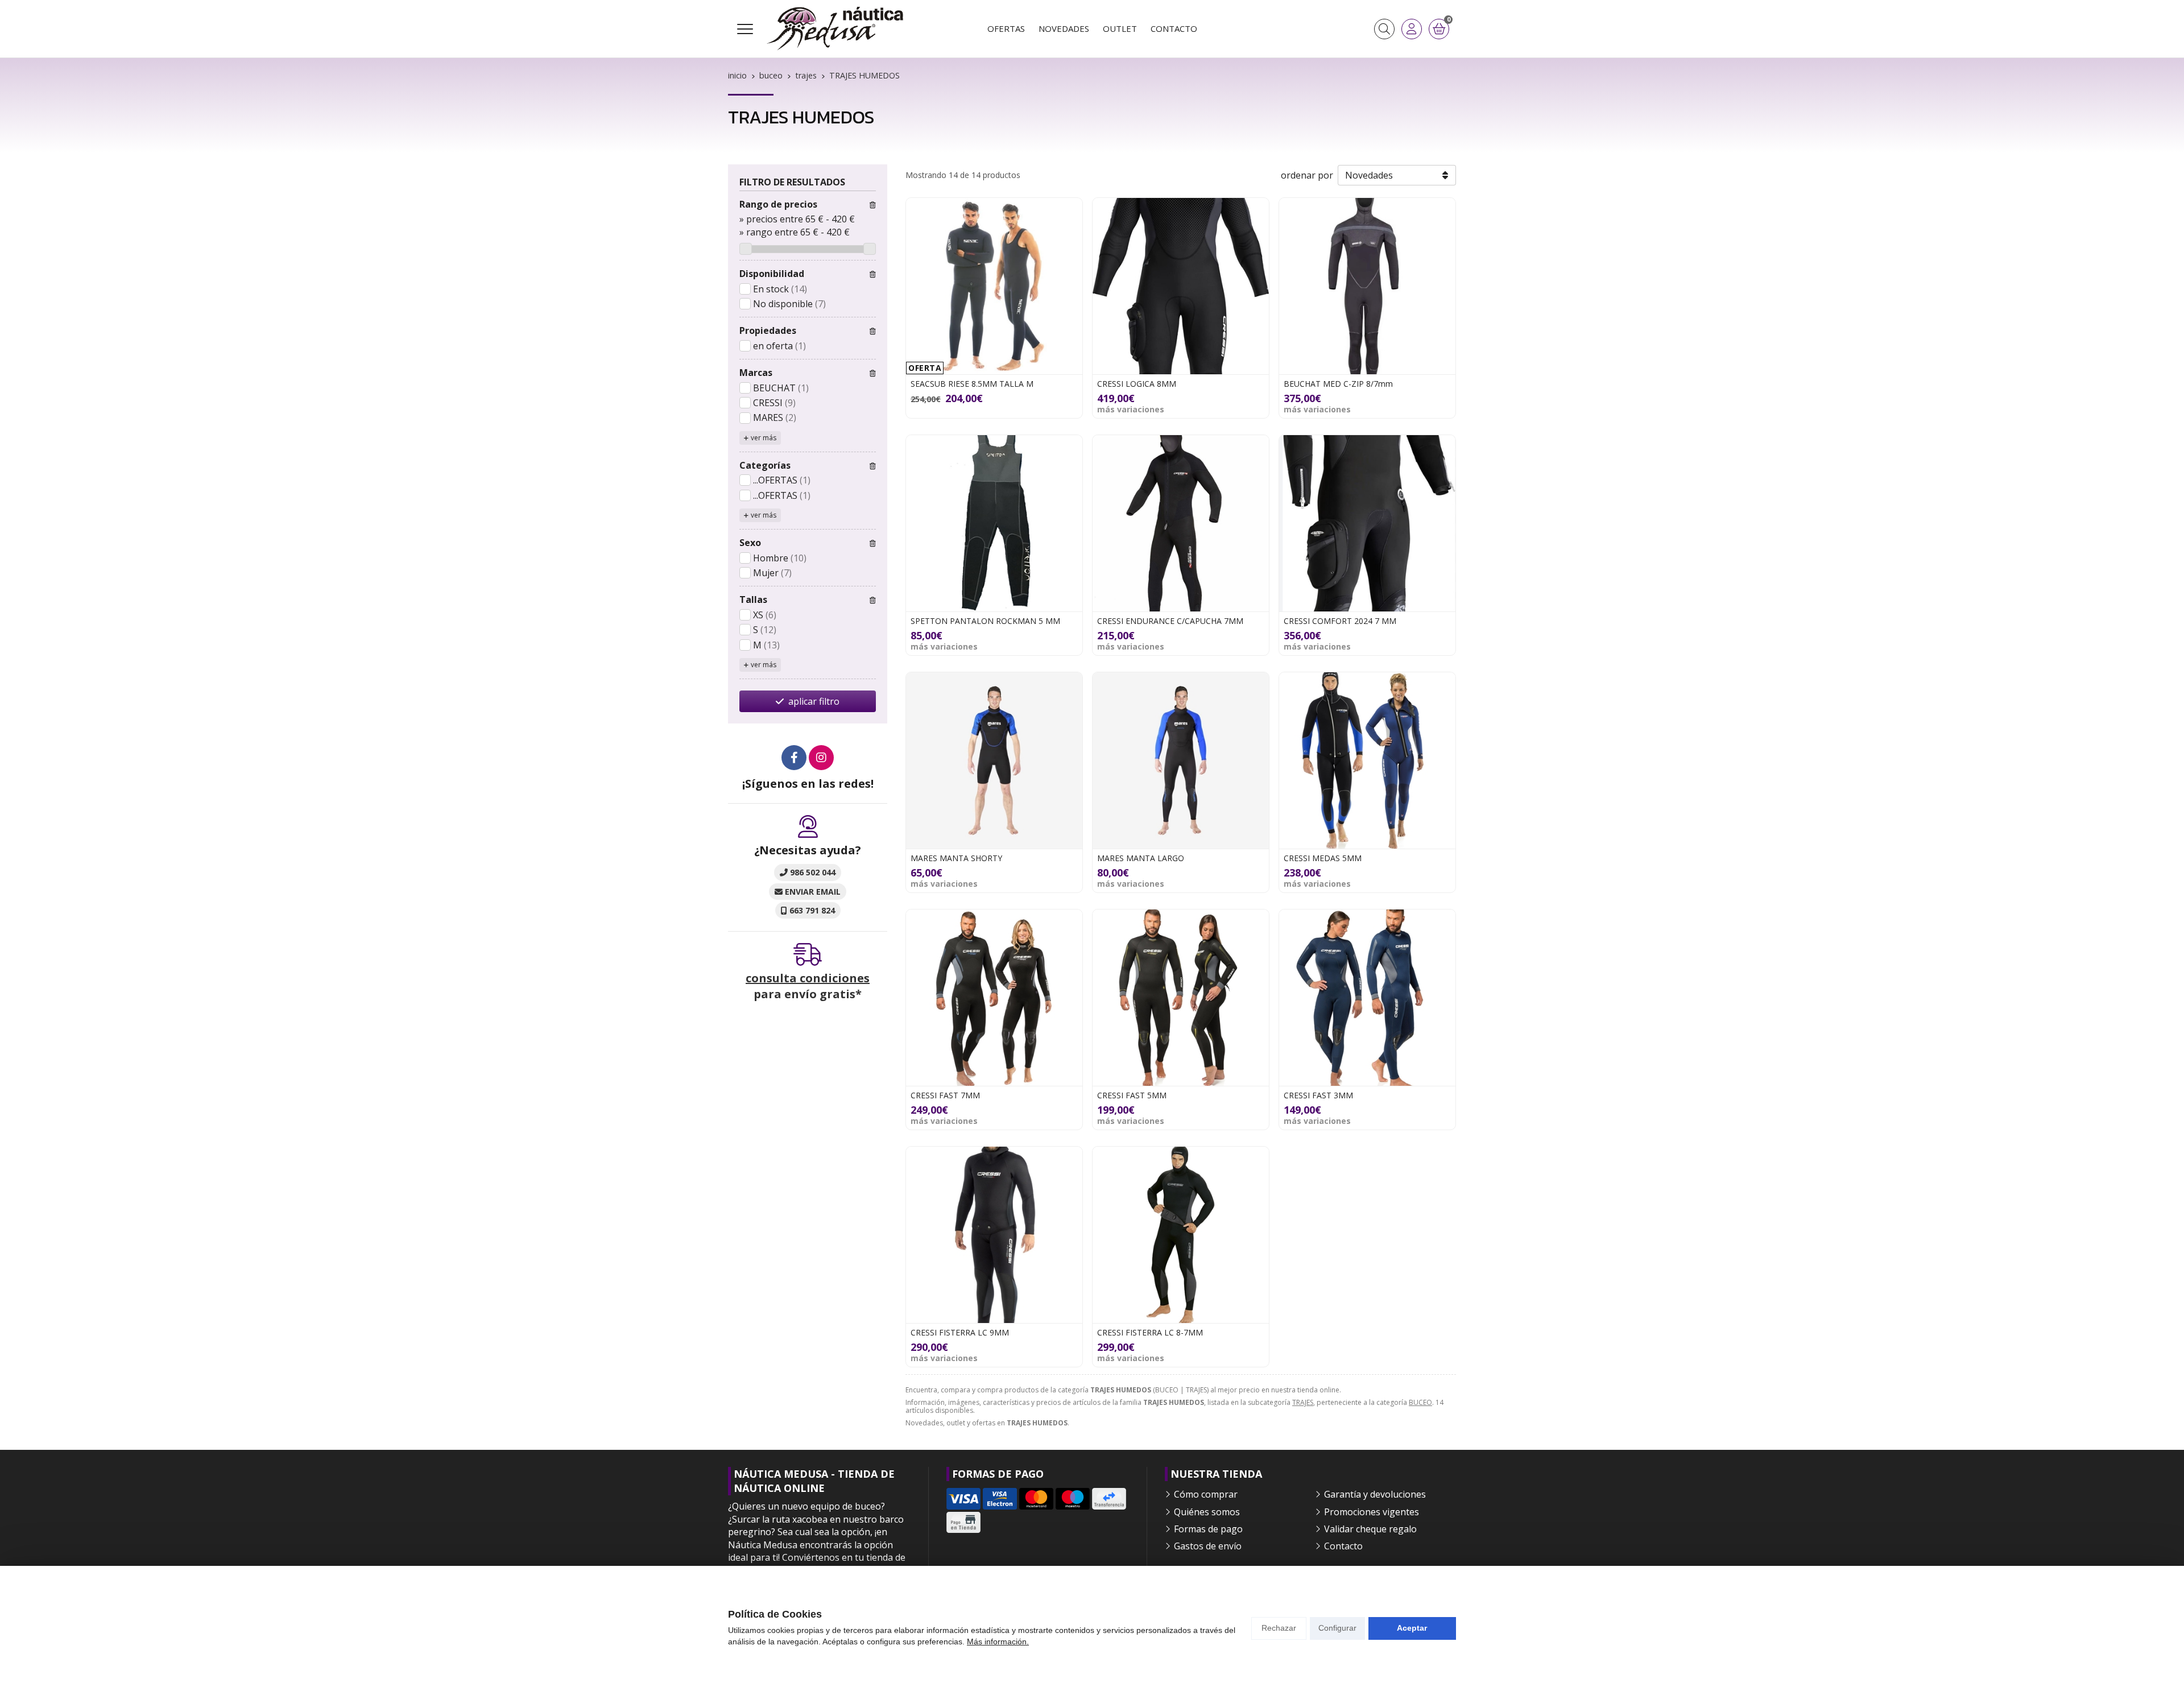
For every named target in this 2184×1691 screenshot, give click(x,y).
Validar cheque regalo (1370, 1529)
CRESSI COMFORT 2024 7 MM (1340, 621)
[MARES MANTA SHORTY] (994, 760)
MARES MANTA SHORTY (956, 858)
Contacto (1343, 1546)
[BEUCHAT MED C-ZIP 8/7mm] (1367, 286)
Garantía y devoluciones (1375, 1494)
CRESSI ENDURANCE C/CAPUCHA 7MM (1170, 621)
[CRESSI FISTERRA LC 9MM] (994, 1235)
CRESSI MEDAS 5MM (1323, 858)
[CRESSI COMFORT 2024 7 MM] (1367, 523)
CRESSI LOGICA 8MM (1137, 384)
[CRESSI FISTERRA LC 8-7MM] (1181, 1235)
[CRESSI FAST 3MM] (1367, 998)
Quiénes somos (1207, 1512)
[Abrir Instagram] (821, 758)
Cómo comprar (1206, 1494)
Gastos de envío (1208, 1546)
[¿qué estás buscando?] (1384, 29)
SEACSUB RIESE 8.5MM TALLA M (972, 384)
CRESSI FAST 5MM (1132, 1095)
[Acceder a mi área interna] (1412, 29)
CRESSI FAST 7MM (945, 1095)
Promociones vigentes (1372, 1512)
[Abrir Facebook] (794, 758)
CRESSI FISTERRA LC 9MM (960, 1332)
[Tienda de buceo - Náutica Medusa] (835, 29)
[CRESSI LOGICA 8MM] (1181, 286)
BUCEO (1420, 1402)
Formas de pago (1208, 1529)
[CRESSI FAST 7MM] (994, 998)
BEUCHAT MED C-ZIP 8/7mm (1338, 384)
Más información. (998, 1642)
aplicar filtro (814, 701)
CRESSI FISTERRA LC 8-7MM (1150, 1332)
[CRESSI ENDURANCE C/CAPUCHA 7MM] (1181, 523)
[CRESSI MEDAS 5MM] (1367, 760)
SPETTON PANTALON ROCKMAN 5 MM (985, 621)
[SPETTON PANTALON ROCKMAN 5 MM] (994, 523)
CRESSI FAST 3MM (1318, 1095)
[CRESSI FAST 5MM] (1181, 998)
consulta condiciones (808, 978)
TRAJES (1303, 1402)
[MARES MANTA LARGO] (1181, 760)
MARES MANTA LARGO (1141, 858)
